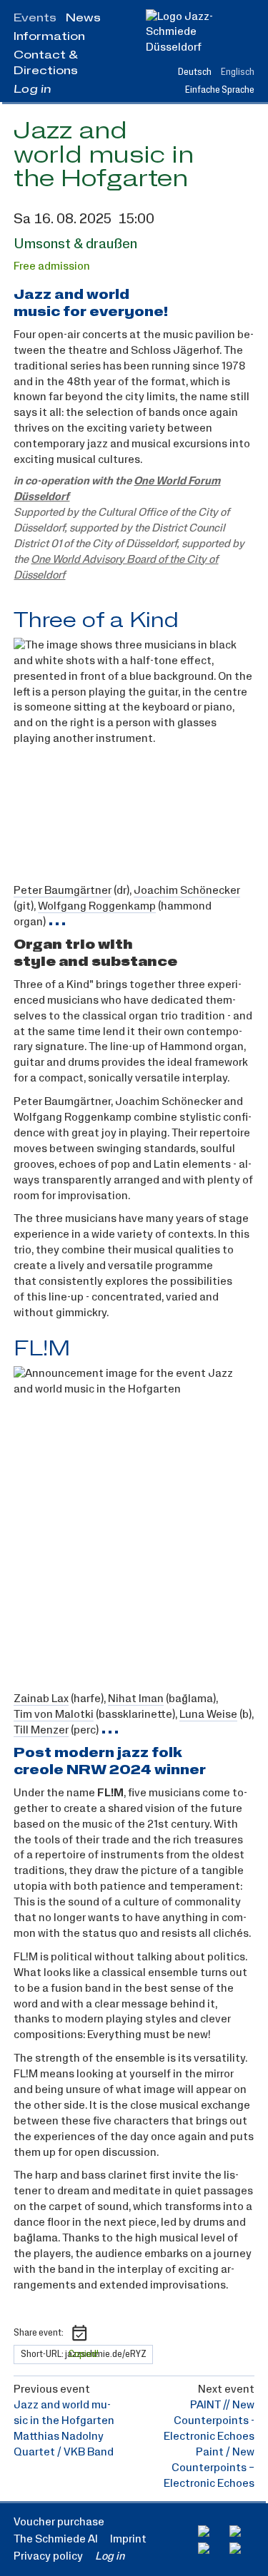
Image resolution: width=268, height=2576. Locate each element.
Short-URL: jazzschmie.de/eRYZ (84, 2354)
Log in (33, 89)
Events (35, 18)
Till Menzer (41, 1730)
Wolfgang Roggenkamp (97, 906)
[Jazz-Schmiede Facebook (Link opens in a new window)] (210, 2531)
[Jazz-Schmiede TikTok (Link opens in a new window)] (242, 2548)
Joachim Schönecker (187, 891)
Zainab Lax (41, 1699)
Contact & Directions (46, 63)
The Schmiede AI (56, 2539)
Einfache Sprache (220, 90)
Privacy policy (48, 2556)
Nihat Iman (136, 1699)
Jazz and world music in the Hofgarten (104, 156)
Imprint (128, 2539)
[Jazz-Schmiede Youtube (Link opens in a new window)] (210, 2548)
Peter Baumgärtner (63, 891)
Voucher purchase (59, 2522)
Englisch (238, 72)
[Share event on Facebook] (102, 2332)
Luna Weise (208, 1715)
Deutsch (195, 72)
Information (49, 36)
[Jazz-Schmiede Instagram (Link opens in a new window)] (242, 2531)
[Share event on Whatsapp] (123, 2332)
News (83, 18)
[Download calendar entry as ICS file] (79, 2333)
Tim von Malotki (54, 1715)
